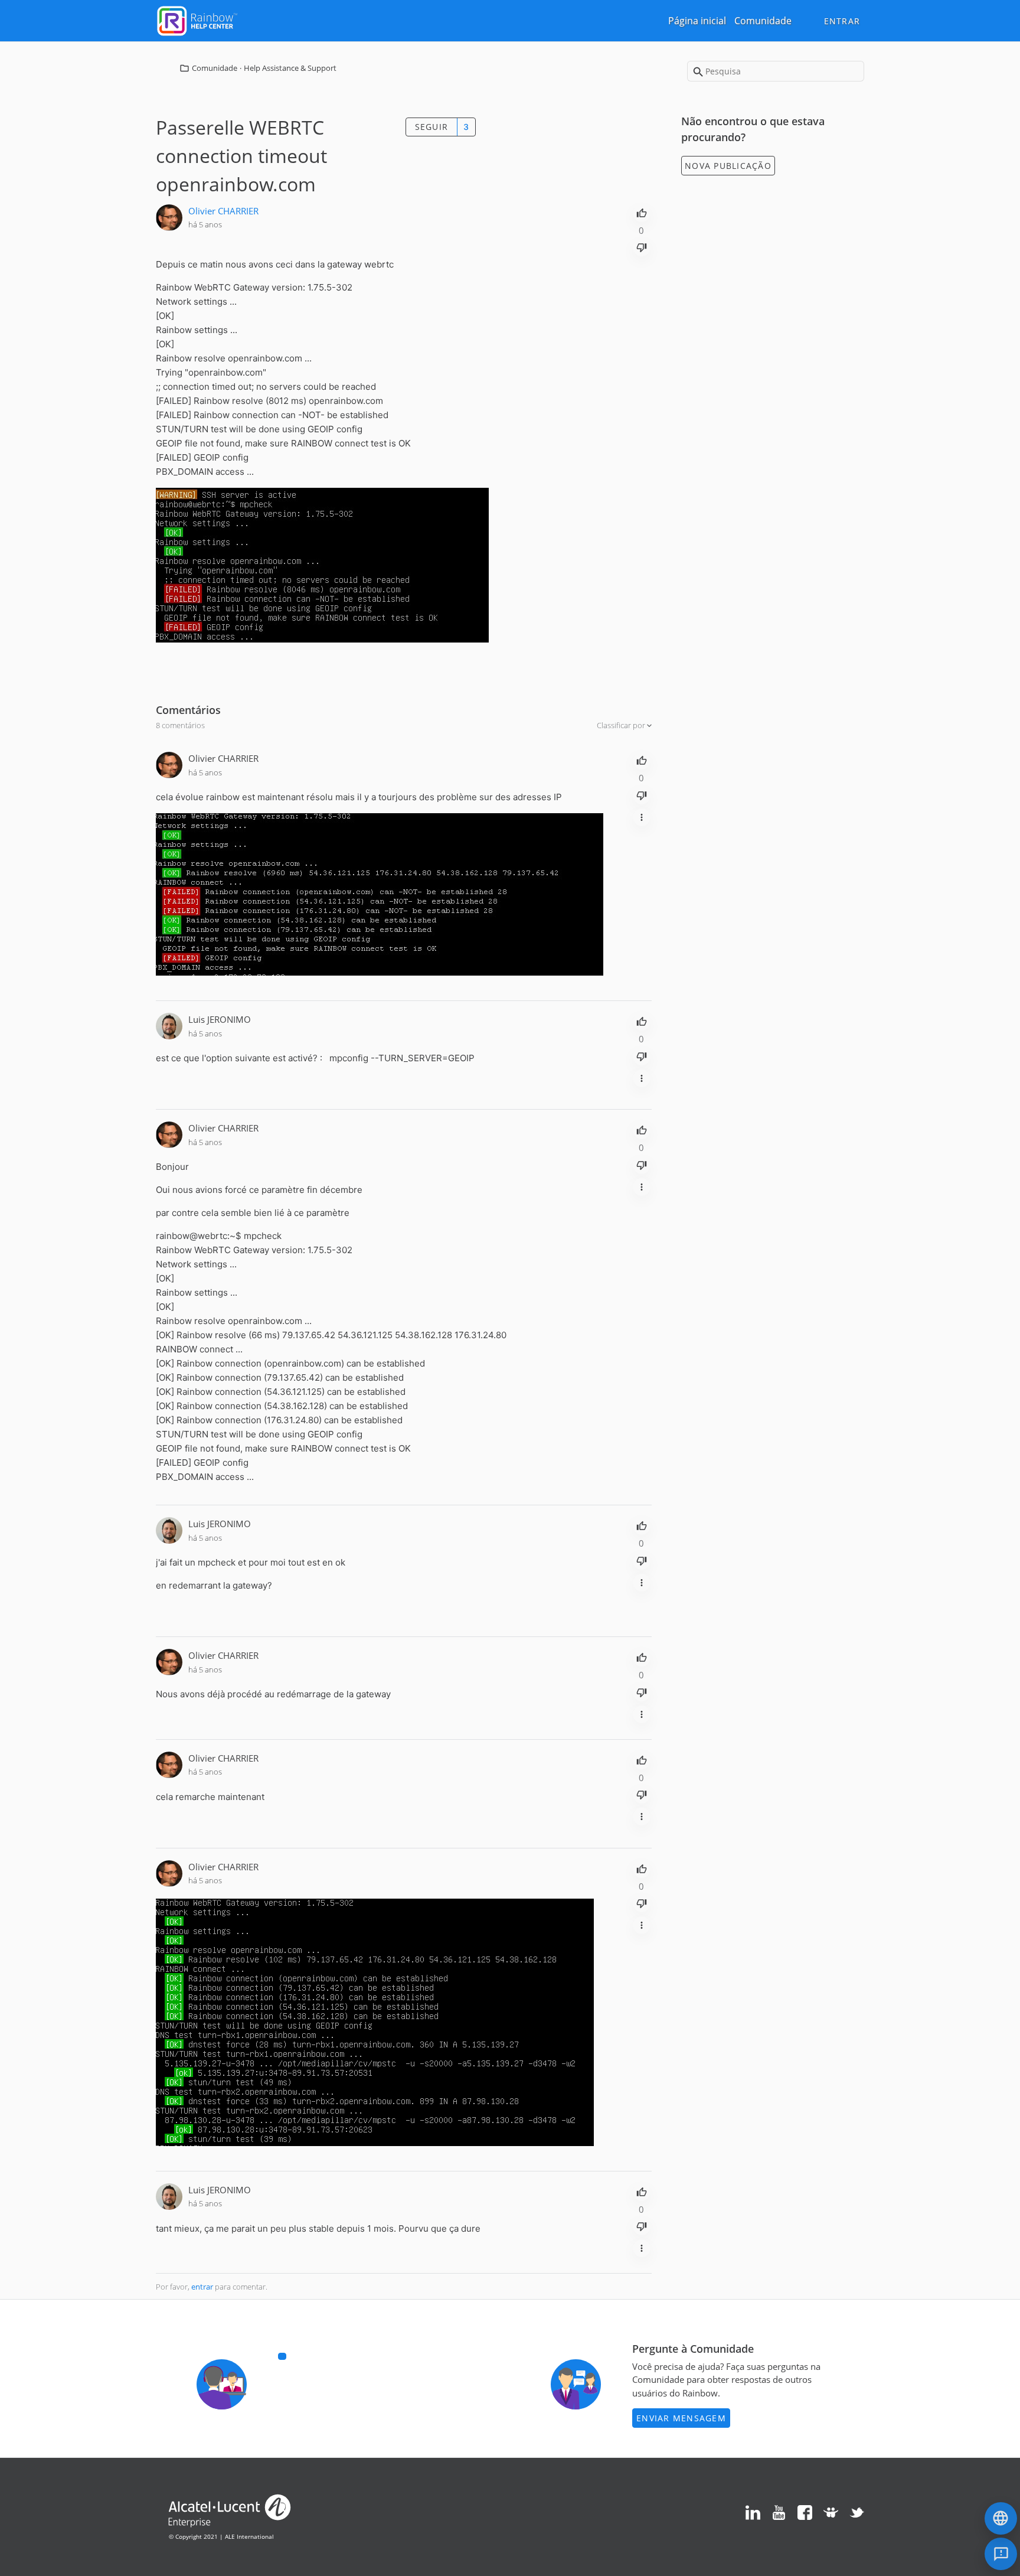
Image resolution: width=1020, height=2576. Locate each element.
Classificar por (622, 725)
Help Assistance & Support (290, 68)
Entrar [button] (842, 21)
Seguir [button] (432, 127)
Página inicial (697, 21)
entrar (202, 2287)
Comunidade (763, 21)
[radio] (642, 212)
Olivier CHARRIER (223, 211)
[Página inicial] (197, 19)
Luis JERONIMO (220, 1019)
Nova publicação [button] (728, 166)
